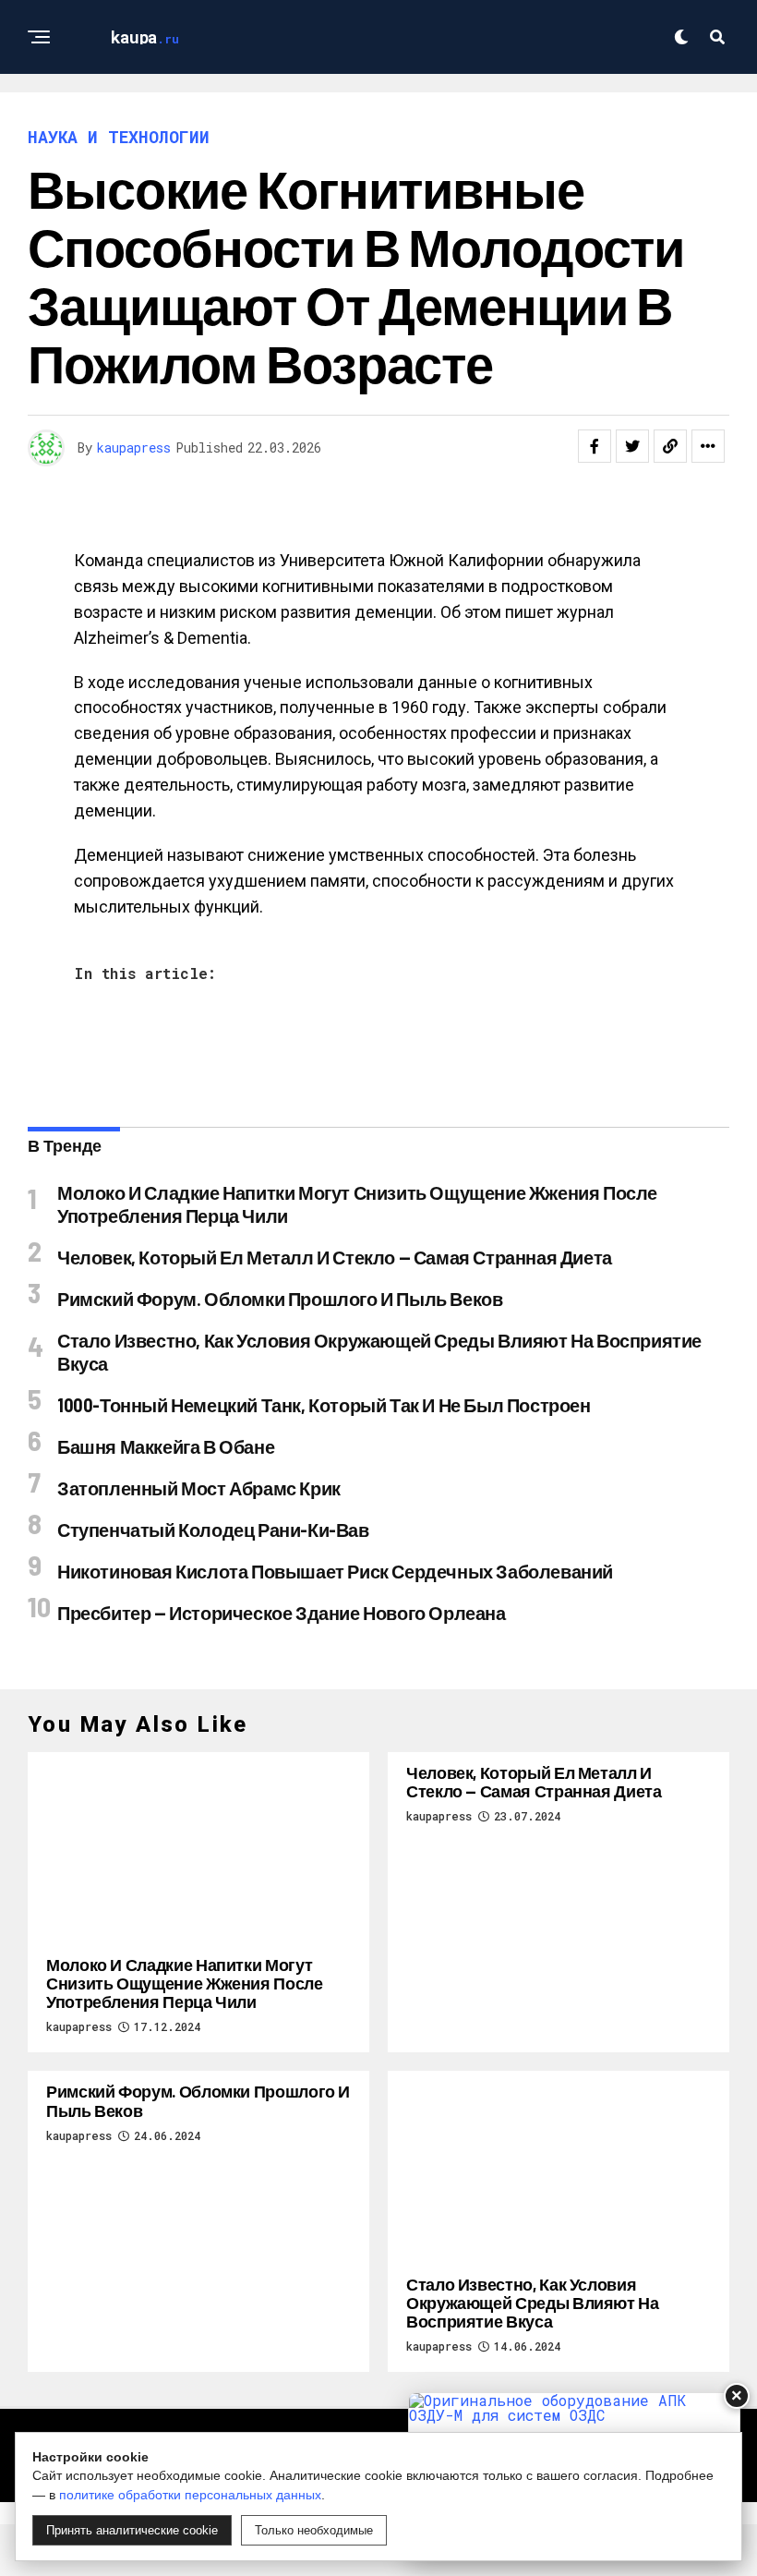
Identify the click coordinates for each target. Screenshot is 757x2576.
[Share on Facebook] (595, 446)
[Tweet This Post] (632, 446)
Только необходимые (314, 2530)
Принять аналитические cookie (132, 2530)
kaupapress (134, 447)
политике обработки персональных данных (190, 2495)
